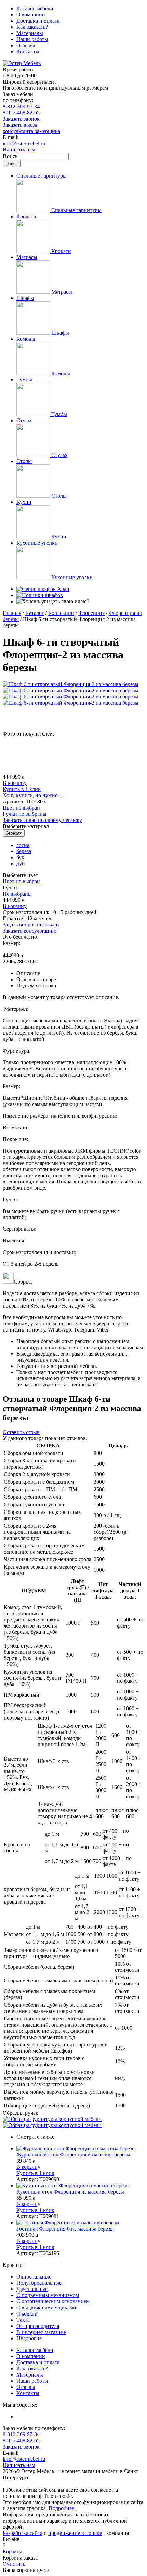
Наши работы (32, 39)
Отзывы (26, 45)
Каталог (35, 613)
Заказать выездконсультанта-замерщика (31, 128)
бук (20, 857)
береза (24, 851)
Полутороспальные (39, 2283)
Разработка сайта (23, 2533)
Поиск (11, 156)
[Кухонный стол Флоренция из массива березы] (80, 2186)
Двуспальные (32, 2289)
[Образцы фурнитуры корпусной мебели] (52, 2119)
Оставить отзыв (21, 1432)
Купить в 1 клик (22, 789)
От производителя (38, 2326)
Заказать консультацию (30, 931)
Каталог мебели (35, 8)
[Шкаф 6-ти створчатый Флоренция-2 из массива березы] (71, 684)
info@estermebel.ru (24, 143)
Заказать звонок (21, 119)
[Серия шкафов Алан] (43, 589)
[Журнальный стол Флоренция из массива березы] (80, 2149)
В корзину (15, 783)
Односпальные (34, 2277)
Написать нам (19, 150)
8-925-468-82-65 (21, 113)
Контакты (28, 52)
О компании (31, 15)
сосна (23, 845)
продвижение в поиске (75, 2533)
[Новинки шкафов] (40, 595)
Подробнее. (62, 2508)
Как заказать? (32, 27)
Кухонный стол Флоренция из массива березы (70, 2192)
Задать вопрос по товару (31, 925)
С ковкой (27, 2314)
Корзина (12, 2551)
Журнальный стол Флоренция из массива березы (73, 2155)
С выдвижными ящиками (46, 2307)
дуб (21, 864)
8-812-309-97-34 (21, 106)
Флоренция (91, 613)
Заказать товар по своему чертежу (42, 820)
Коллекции (61, 613)
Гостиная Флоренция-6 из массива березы (65, 2229)
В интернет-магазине (41, 2332)
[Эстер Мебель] (22, 63)
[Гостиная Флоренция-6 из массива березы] (80, 2223)
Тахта (23, 2320)
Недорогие (29, 2338)
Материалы (30, 33)
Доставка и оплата (38, 21)
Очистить (14, 2564)
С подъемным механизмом (48, 2295)
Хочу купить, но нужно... (32, 795)
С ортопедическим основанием (53, 2301)
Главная (12, 613)
